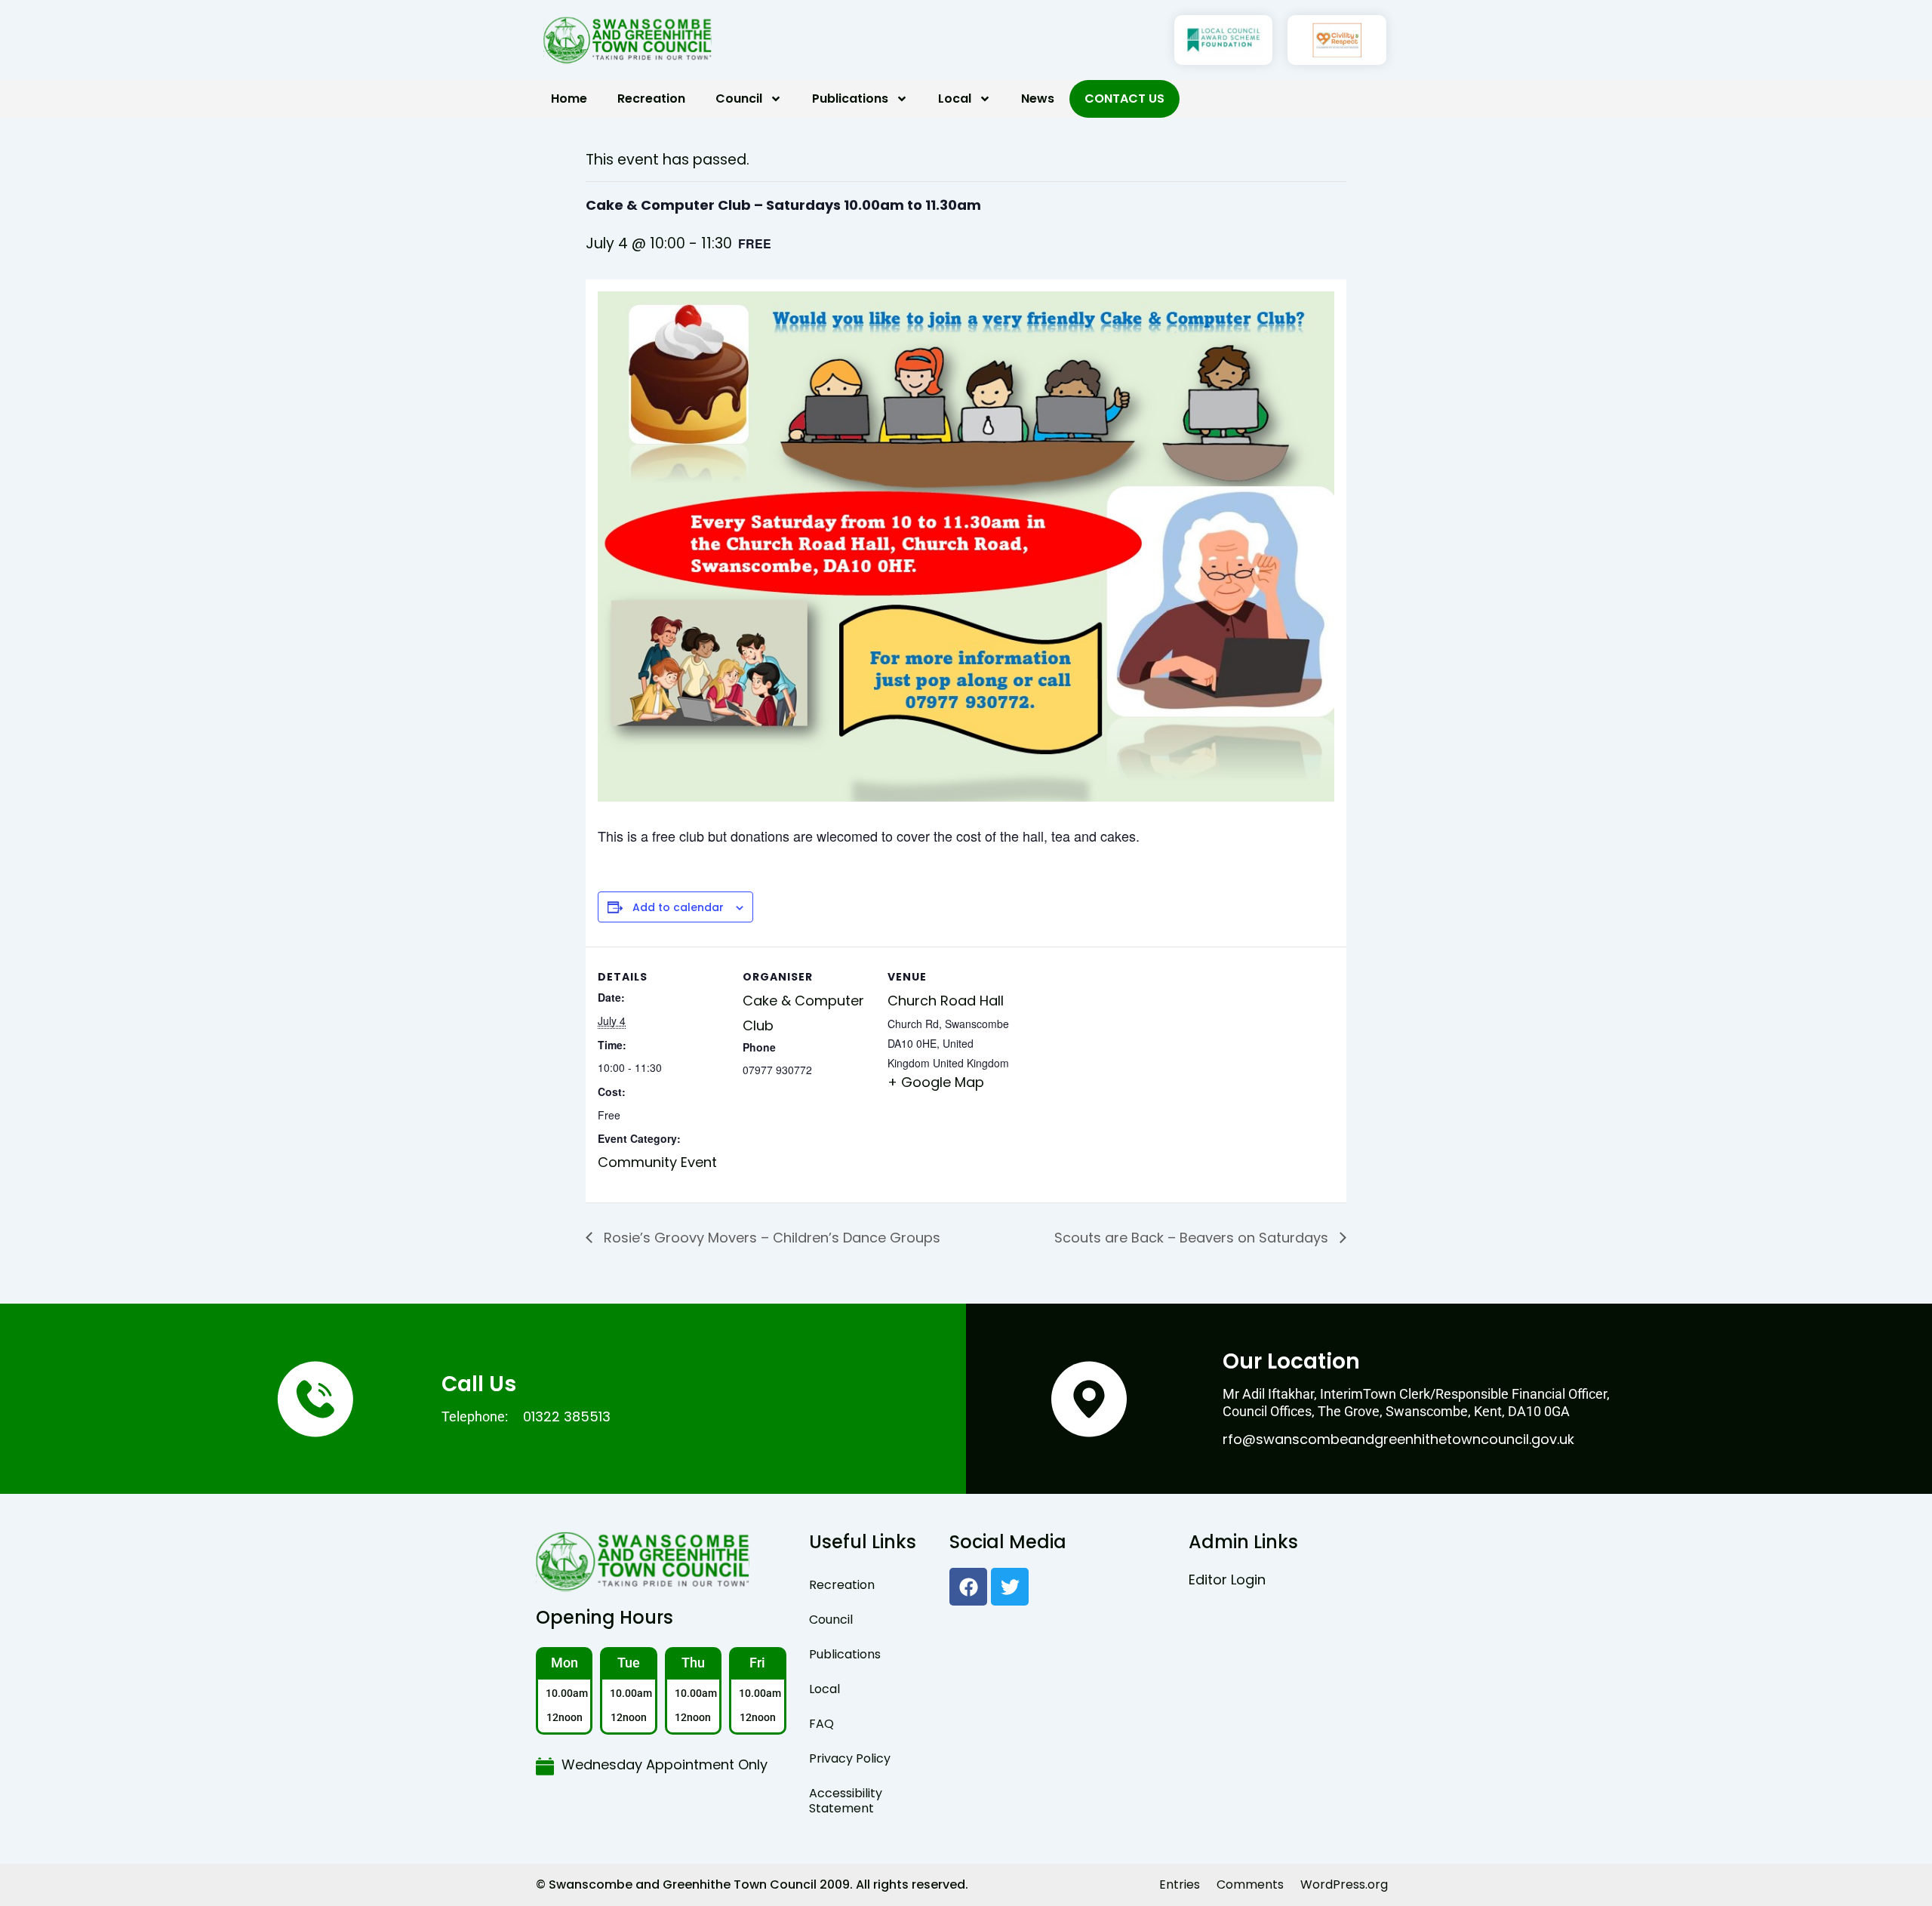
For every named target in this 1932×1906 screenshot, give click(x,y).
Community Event (657, 1162)
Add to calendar (678, 908)
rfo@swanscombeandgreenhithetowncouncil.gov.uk (1398, 1439)
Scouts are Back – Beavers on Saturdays (1193, 1238)
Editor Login (1227, 1580)
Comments (1250, 1884)
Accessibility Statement (846, 1801)
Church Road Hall (946, 1001)
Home (569, 99)
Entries (1180, 1884)
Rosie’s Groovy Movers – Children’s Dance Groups (770, 1238)
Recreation (651, 99)
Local (955, 99)
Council (739, 99)
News (1038, 99)
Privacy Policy (850, 1758)
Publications (850, 99)
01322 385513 (567, 1416)
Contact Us (1124, 99)
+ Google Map (936, 1082)
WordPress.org (1344, 1884)
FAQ (821, 1724)
